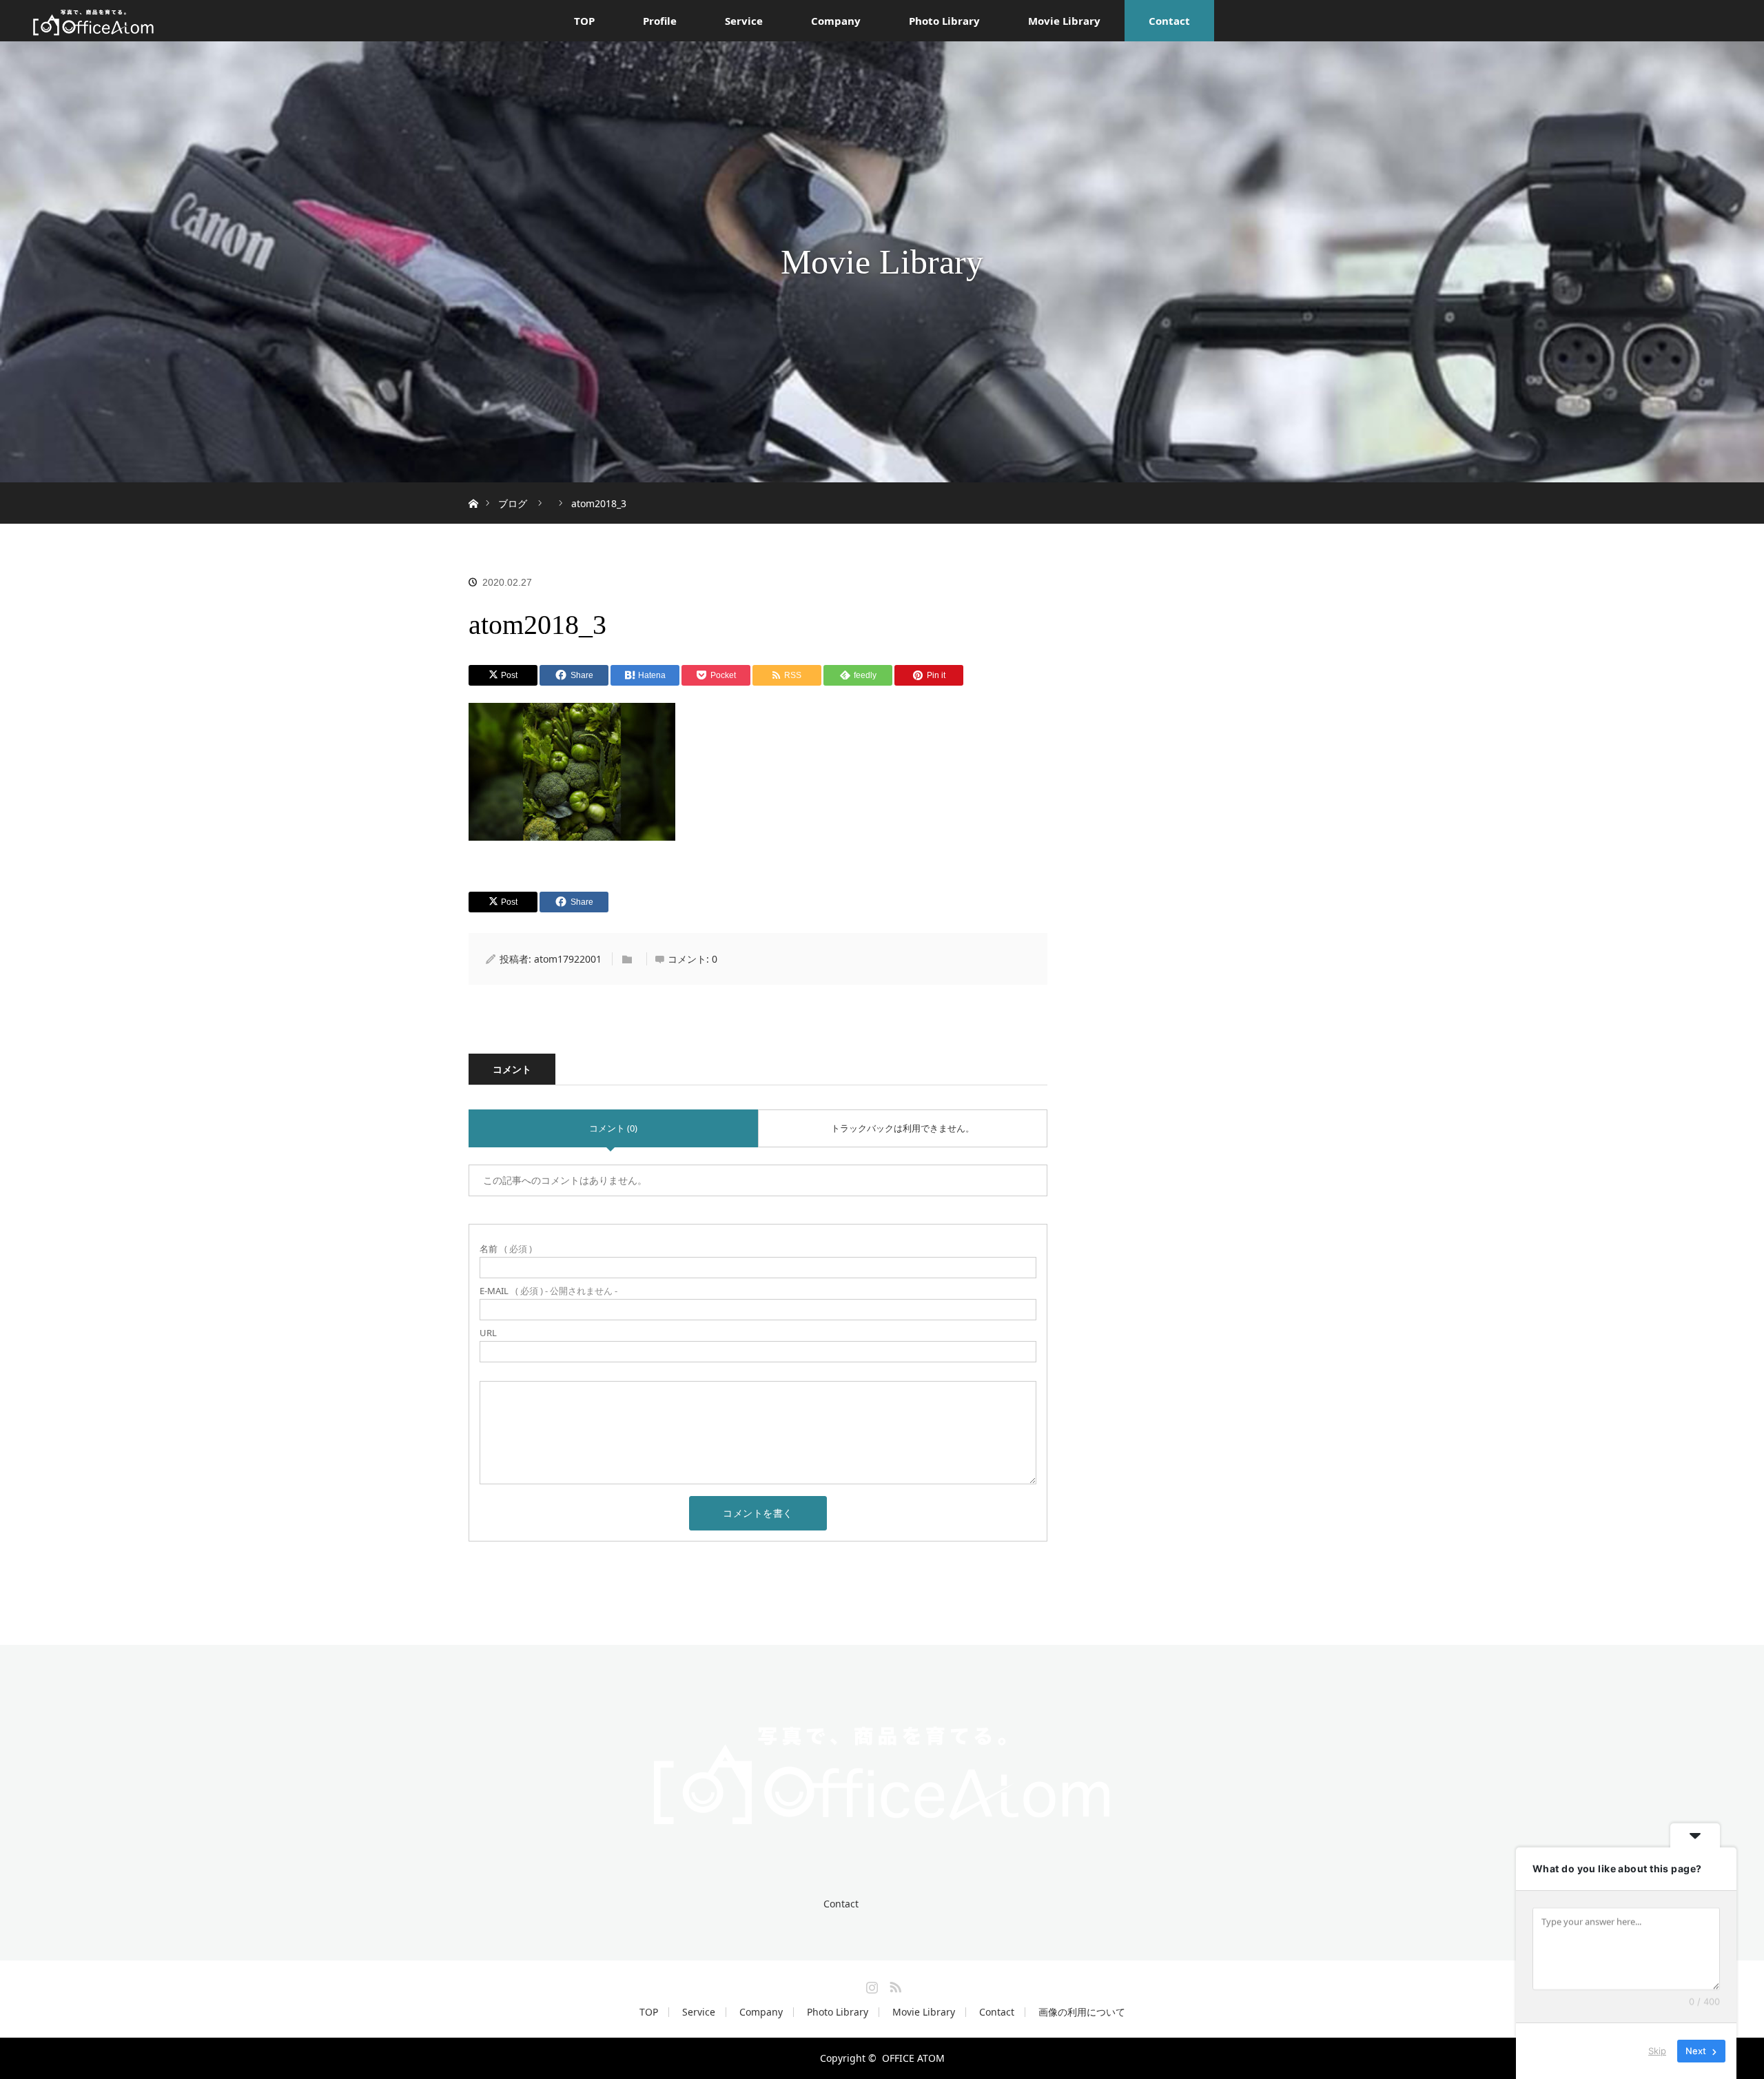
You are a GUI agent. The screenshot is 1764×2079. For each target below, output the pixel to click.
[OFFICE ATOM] (882, 1836)
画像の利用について (1082, 2012)
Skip (1657, 2051)
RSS (894, 1985)
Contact (1169, 21)
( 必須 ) (506, 1249)
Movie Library (1064, 21)
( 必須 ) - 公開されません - (548, 1291)
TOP (584, 21)
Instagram (870, 1985)
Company (836, 21)
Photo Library (944, 21)
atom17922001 (568, 959)
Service (744, 21)
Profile (660, 21)
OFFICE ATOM (913, 2058)
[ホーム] (473, 488)
